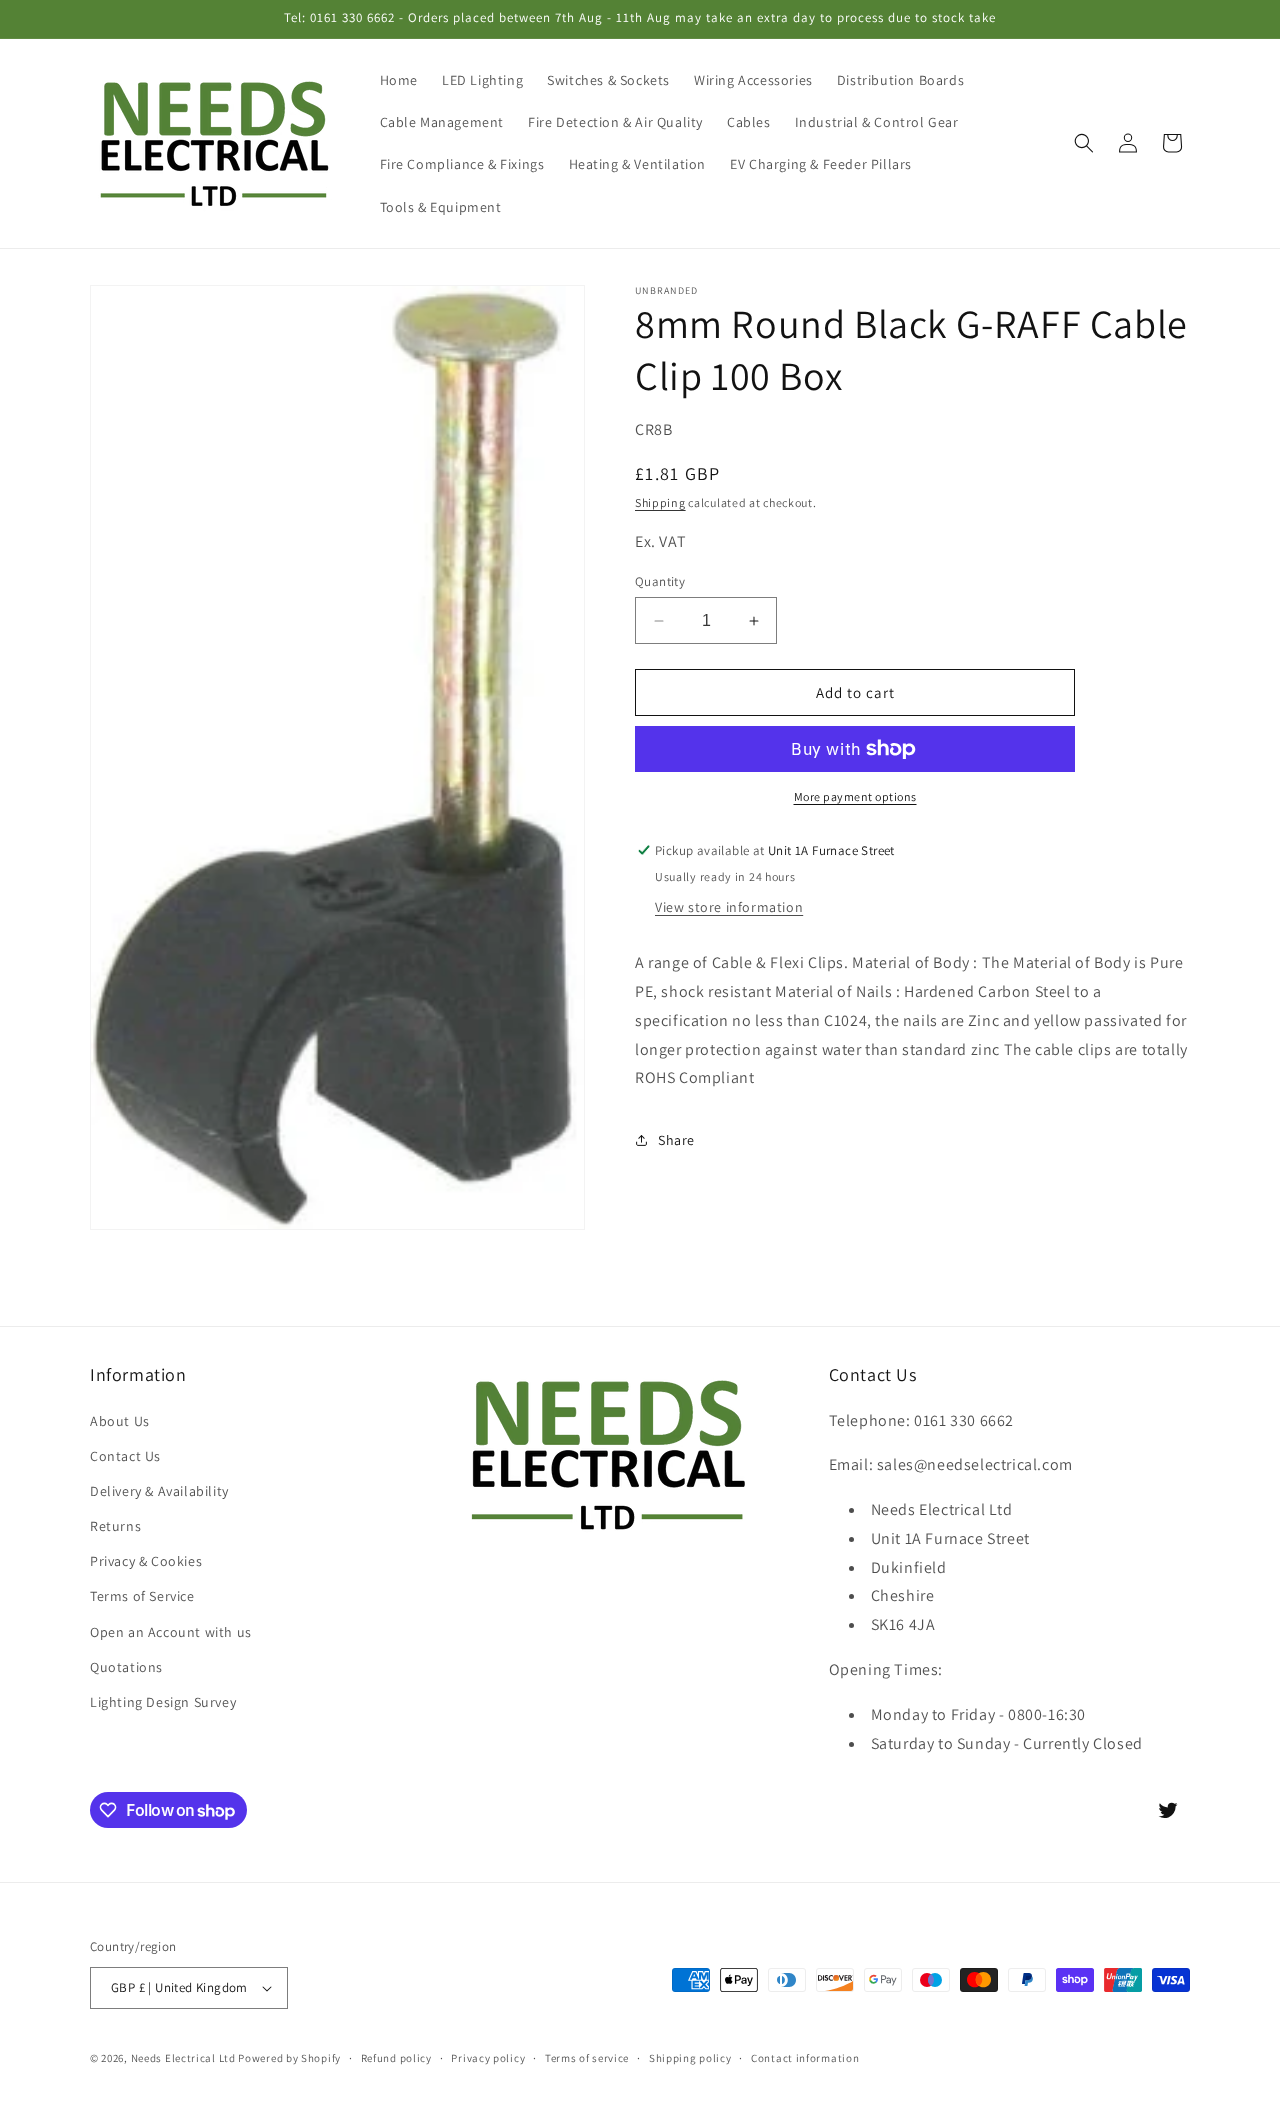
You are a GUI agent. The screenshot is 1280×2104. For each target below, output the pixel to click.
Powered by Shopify (289, 2058)
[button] (1084, 143)
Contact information (805, 2057)
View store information (729, 907)
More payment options (855, 796)
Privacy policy (488, 2057)
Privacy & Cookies (146, 1561)
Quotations (126, 1666)
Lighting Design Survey (163, 1702)
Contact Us (125, 1455)
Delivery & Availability (159, 1491)
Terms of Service (142, 1596)
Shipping (660, 502)
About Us (120, 1420)
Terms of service (587, 2057)
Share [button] (676, 1140)
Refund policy (396, 2057)
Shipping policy (690, 2057)
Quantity (660, 581)
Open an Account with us (171, 1631)
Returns (115, 1526)
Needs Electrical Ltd (183, 2058)
